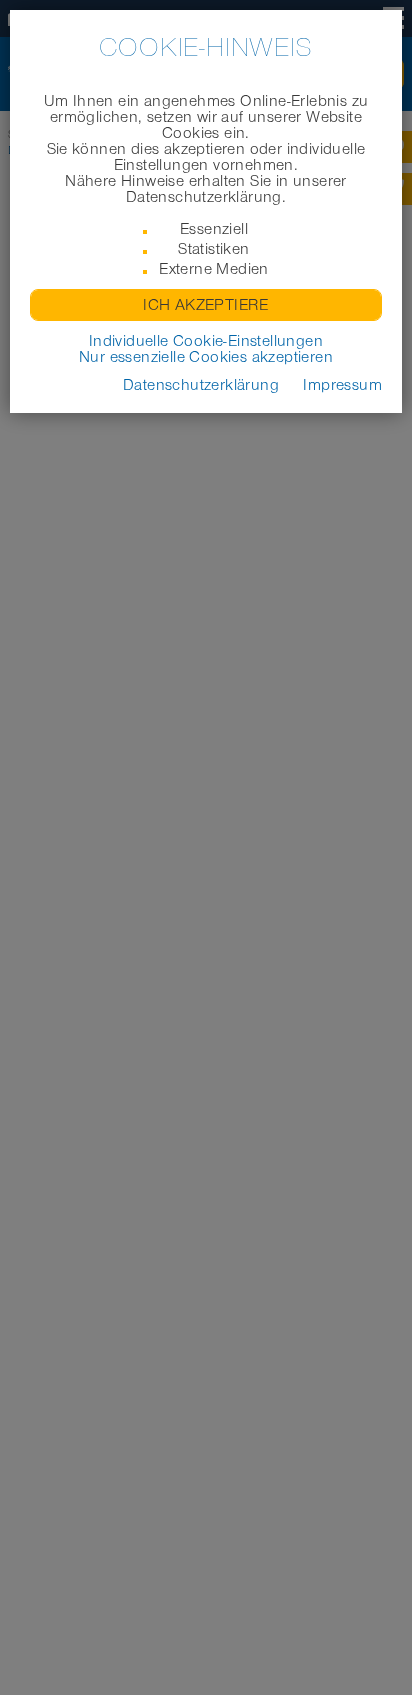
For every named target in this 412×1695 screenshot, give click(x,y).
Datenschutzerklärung (201, 385)
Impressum (342, 385)
